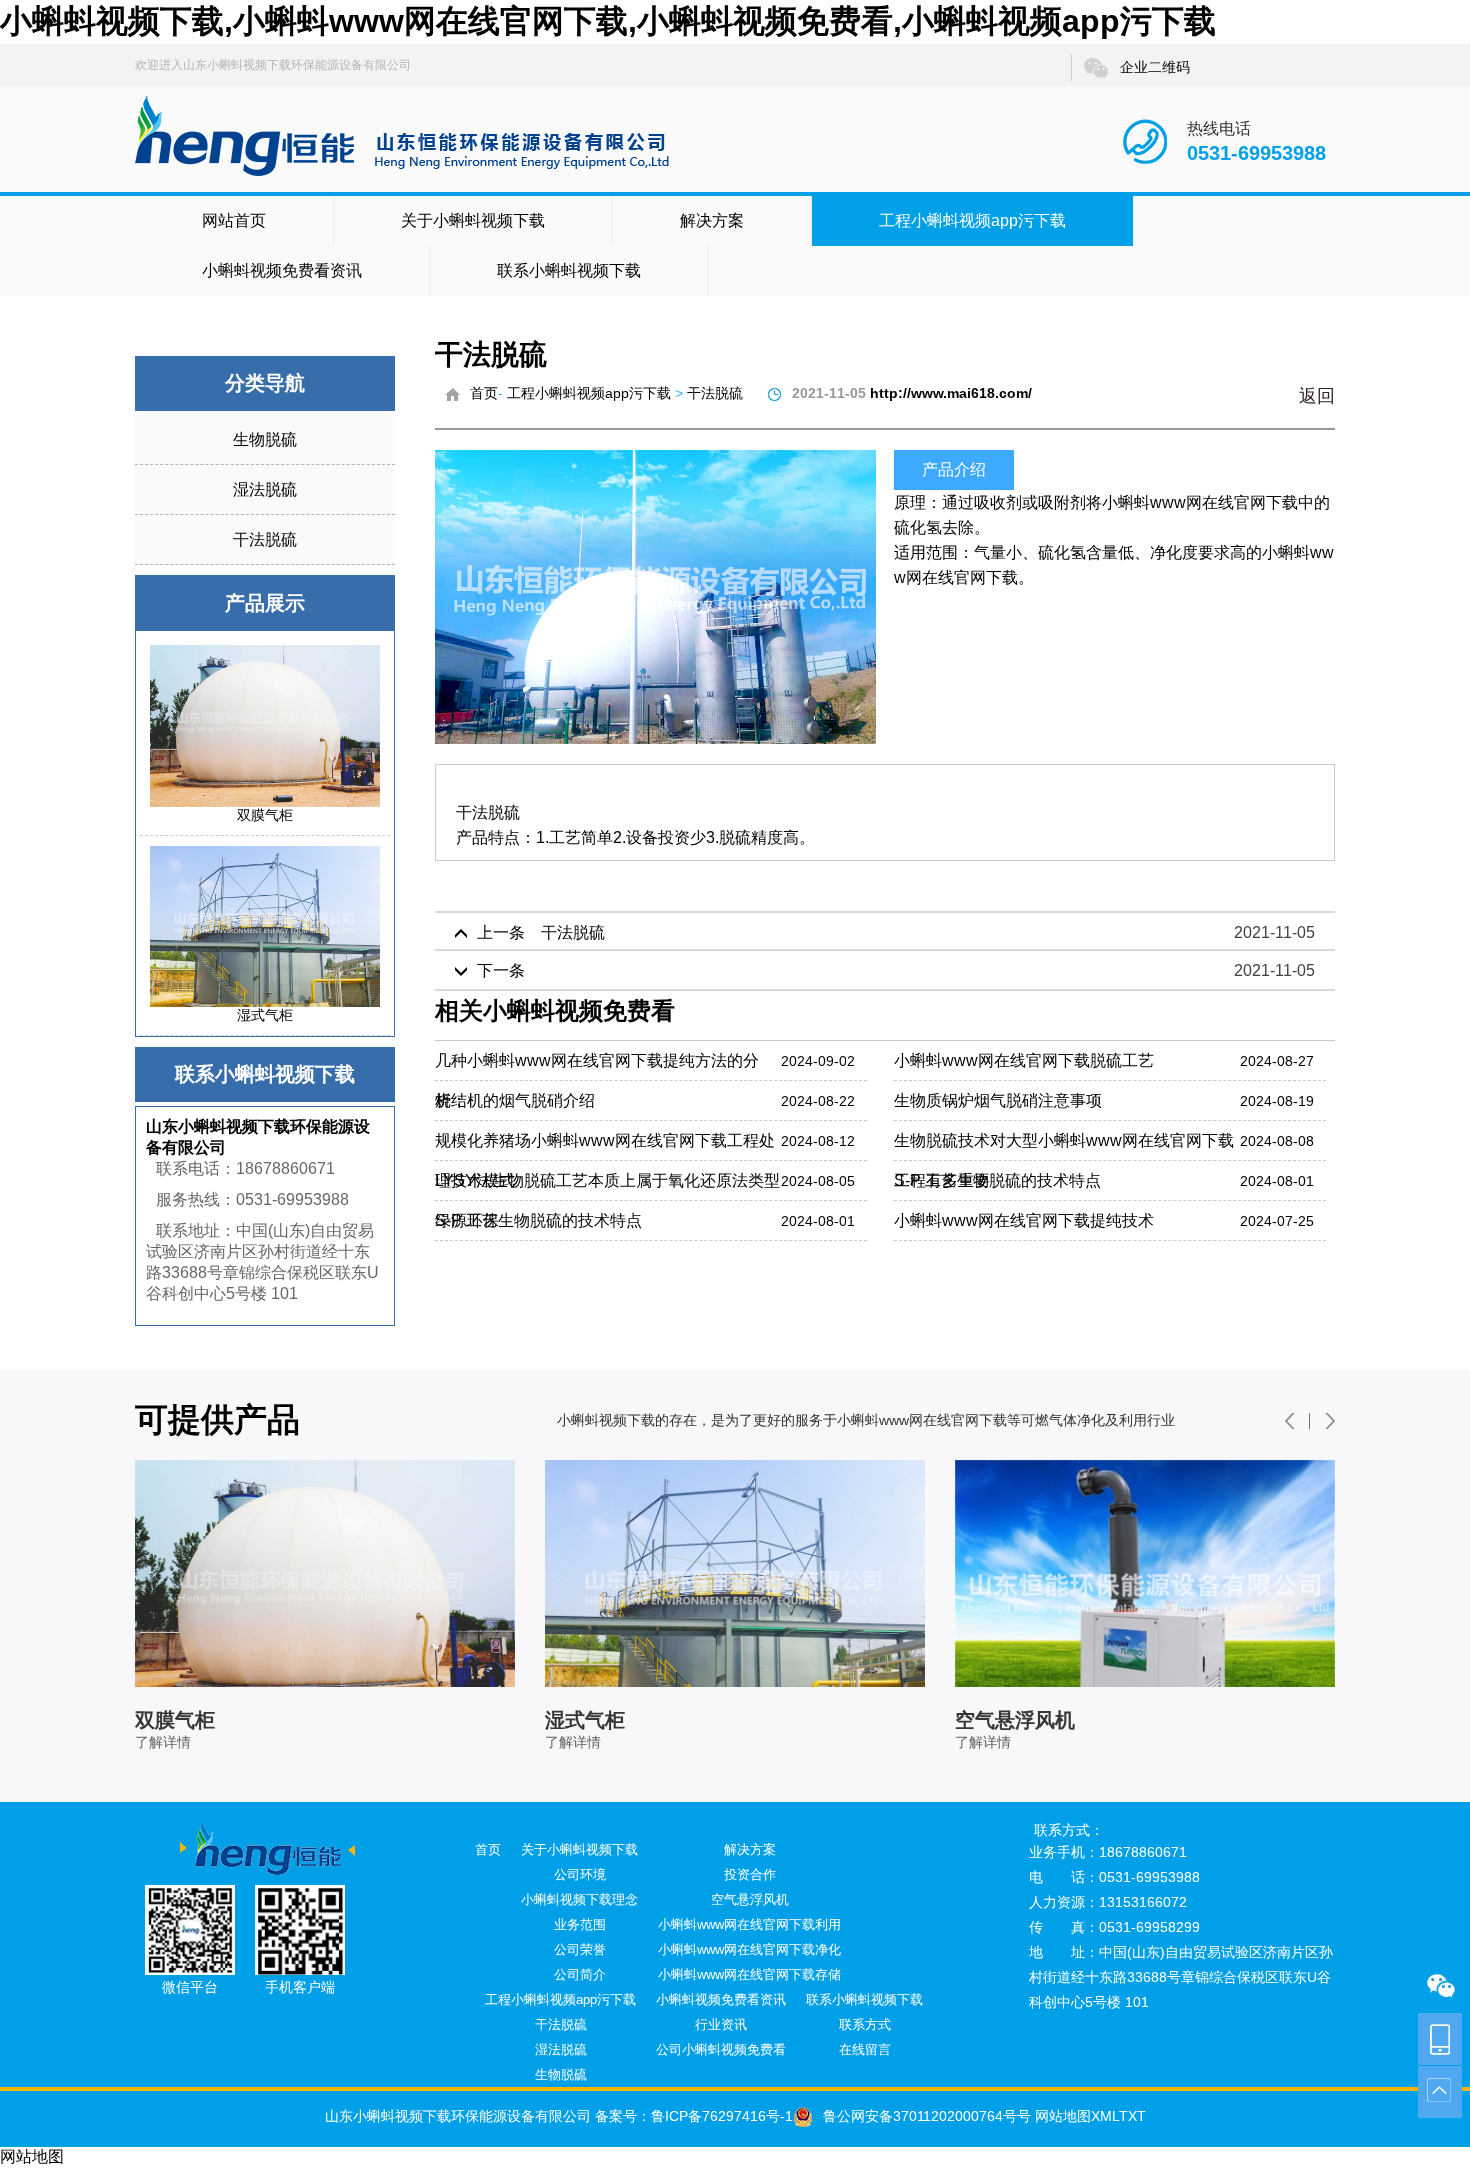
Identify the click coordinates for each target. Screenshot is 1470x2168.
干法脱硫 (265, 539)
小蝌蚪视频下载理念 (579, 1899)
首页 (484, 393)
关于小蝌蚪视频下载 (473, 220)
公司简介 (580, 1974)
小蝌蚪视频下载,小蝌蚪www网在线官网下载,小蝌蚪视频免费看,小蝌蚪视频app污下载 (608, 21)
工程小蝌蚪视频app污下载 (972, 220)
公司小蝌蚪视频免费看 (721, 2049)
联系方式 (865, 2024)
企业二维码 (1155, 67)
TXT (1132, 2116)
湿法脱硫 (265, 489)
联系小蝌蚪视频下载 (569, 270)
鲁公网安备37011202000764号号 (927, 2116)
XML (1105, 2116)
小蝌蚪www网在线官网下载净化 (749, 1949)
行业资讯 (721, 2024)
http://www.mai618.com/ (951, 393)
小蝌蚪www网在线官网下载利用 (749, 1924)
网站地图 (1061, 2116)
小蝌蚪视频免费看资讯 (282, 270)
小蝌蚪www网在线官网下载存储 (749, 1974)
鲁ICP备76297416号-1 (722, 2116)
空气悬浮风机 (750, 1899)
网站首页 (234, 220)
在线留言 (865, 2049)
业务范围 (580, 1924)
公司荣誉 (580, 1949)
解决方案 (712, 220)
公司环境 (580, 1874)
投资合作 (750, 1874)
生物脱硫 (265, 439)
